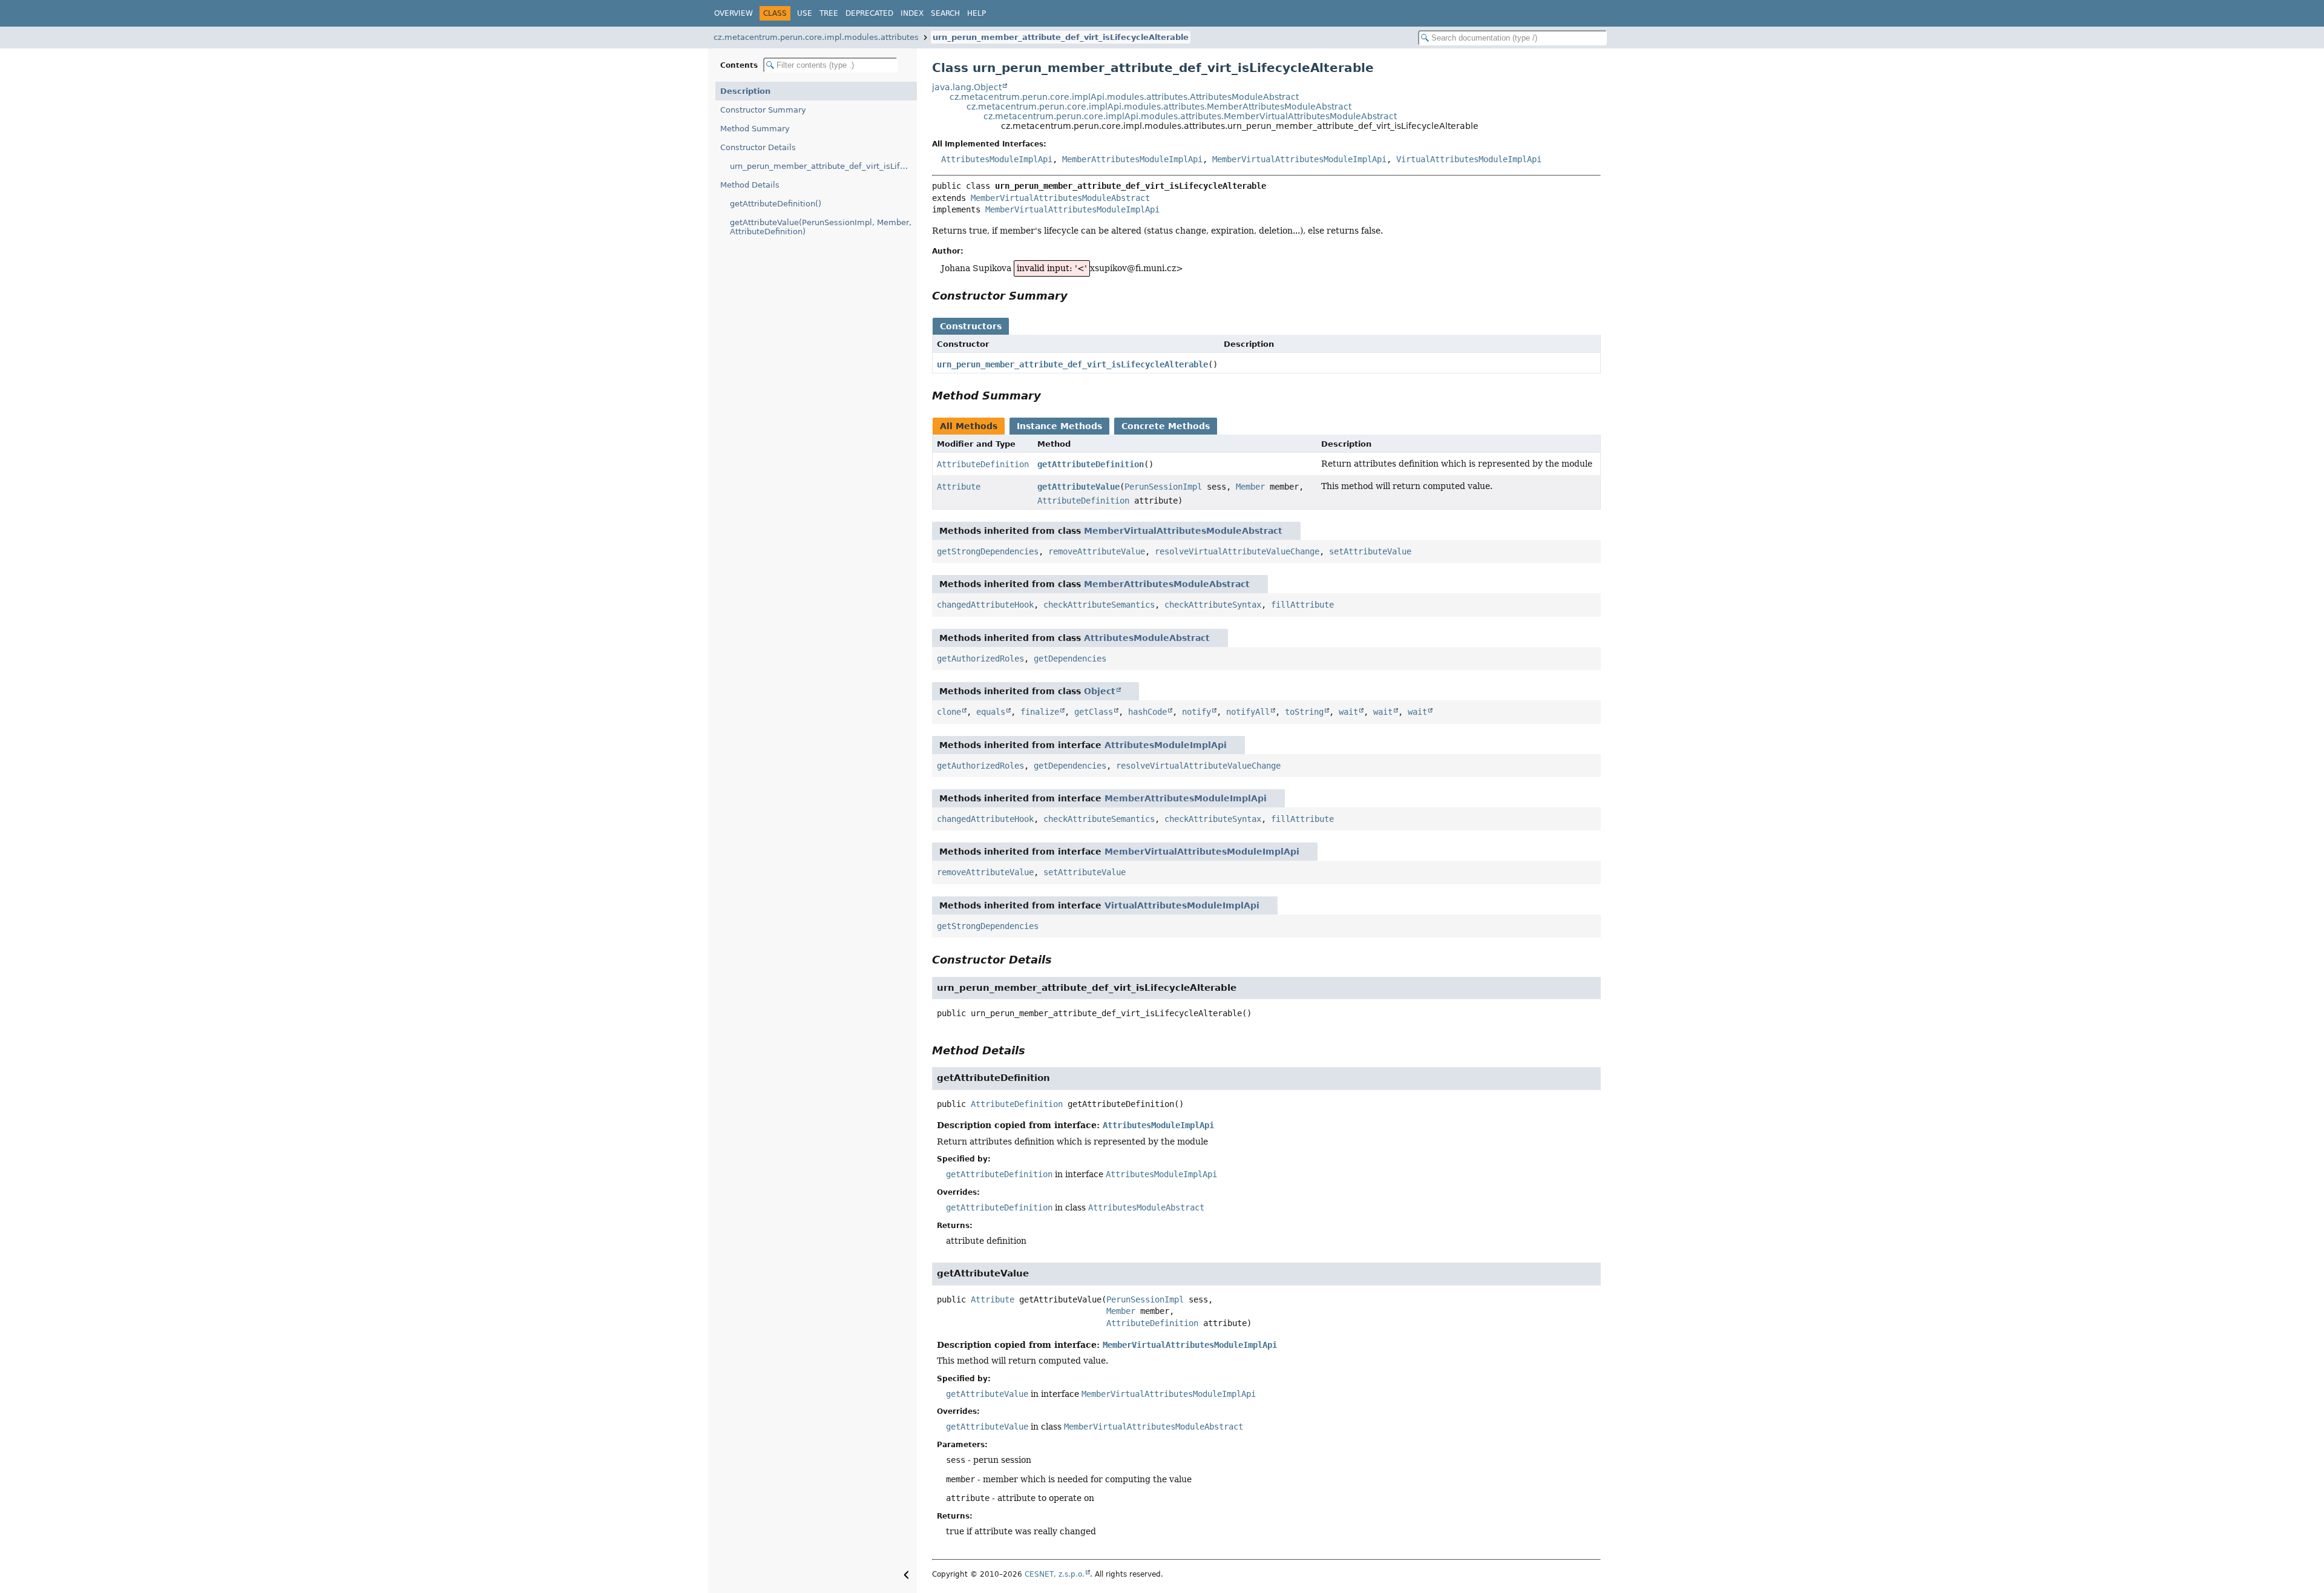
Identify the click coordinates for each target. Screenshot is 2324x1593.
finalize (1040, 712)
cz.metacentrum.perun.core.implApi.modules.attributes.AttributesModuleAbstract (1124, 97)
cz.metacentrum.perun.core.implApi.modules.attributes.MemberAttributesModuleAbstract (1159, 107)
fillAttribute (1302, 605)
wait (1348, 712)
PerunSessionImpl (1163, 487)
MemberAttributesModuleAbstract (1167, 584)
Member (1250, 487)
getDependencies (1070, 659)
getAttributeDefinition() (776, 204)
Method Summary (755, 129)
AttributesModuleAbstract (1147, 638)
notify (1196, 712)
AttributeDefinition (983, 464)
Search (945, 13)
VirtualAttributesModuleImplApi (1469, 159)
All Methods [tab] (969, 426)
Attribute (959, 487)
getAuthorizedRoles (980, 659)
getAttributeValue (1078, 487)
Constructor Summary (763, 110)
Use (805, 13)
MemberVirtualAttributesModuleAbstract (1060, 198)
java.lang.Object (967, 87)
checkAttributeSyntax (1213, 605)
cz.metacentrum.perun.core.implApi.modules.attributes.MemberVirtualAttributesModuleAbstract (1190, 116)
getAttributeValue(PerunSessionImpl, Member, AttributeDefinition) (821, 227)
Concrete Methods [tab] (1166, 426)
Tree (829, 13)
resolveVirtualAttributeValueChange (1237, 551)
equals (991, 712)
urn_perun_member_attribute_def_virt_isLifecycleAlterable (1061, 37)
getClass (1094, 712)
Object (1100, 691)
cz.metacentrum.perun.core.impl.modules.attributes (816, 37)
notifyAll (1248, 712)
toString (1304, 712)
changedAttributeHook (985, 605)
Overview (734, 13)
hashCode (1147, 712)
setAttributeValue (1370, 551)
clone (949, 712)
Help (977, 13)
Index (912, 13)
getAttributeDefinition (1091, 464)
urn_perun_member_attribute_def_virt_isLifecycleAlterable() (823, 166)
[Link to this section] (1076, 296)
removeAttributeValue (1097, 551)
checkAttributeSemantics (1099, 605)
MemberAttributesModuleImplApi (1132, 159)
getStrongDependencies (988, 551)
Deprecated (869, 13)
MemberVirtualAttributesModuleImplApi (1299, 159)
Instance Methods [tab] (1059, 426)
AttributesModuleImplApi (997, 159)
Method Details (750, 185)
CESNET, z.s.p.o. (1055, 1574)
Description (745, 91)
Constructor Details (758, 147)
